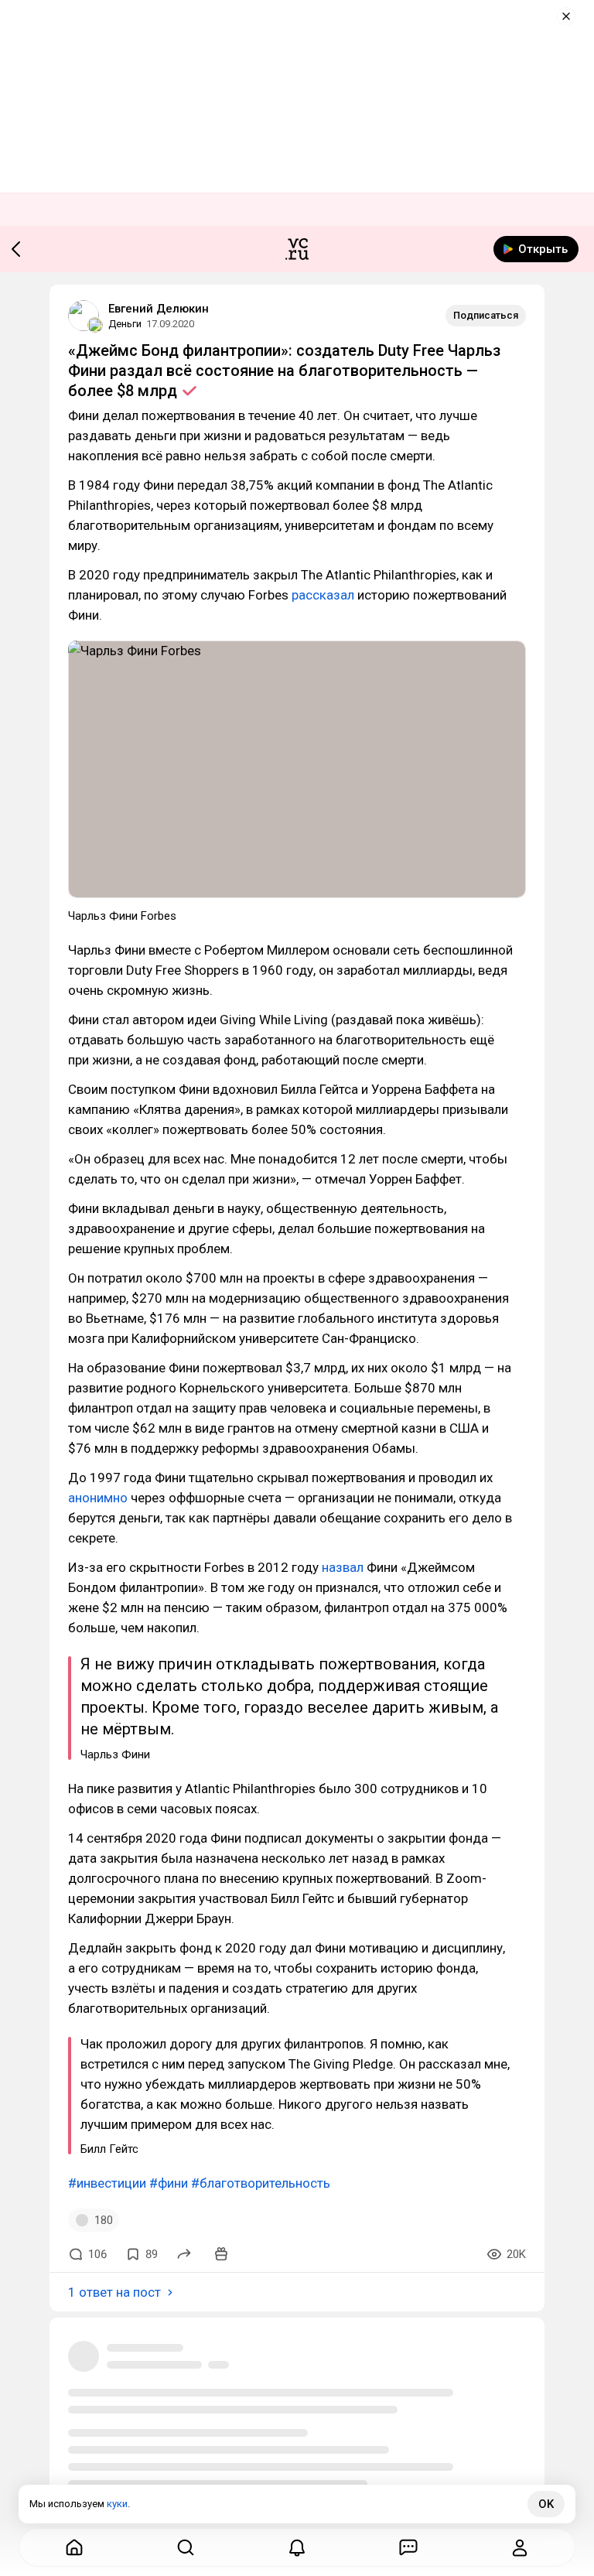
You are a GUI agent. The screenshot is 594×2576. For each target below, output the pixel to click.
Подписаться (486, 315)
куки (117, 2504)
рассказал (323, 595)
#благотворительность (261, 2183)
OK (546, 2504)
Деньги (125, 324)
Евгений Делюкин (159, 309)
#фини (169, 2183)
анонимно (98, 1498)
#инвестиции (107, 2183)
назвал (343, 1567)
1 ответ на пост (114, 2292)
